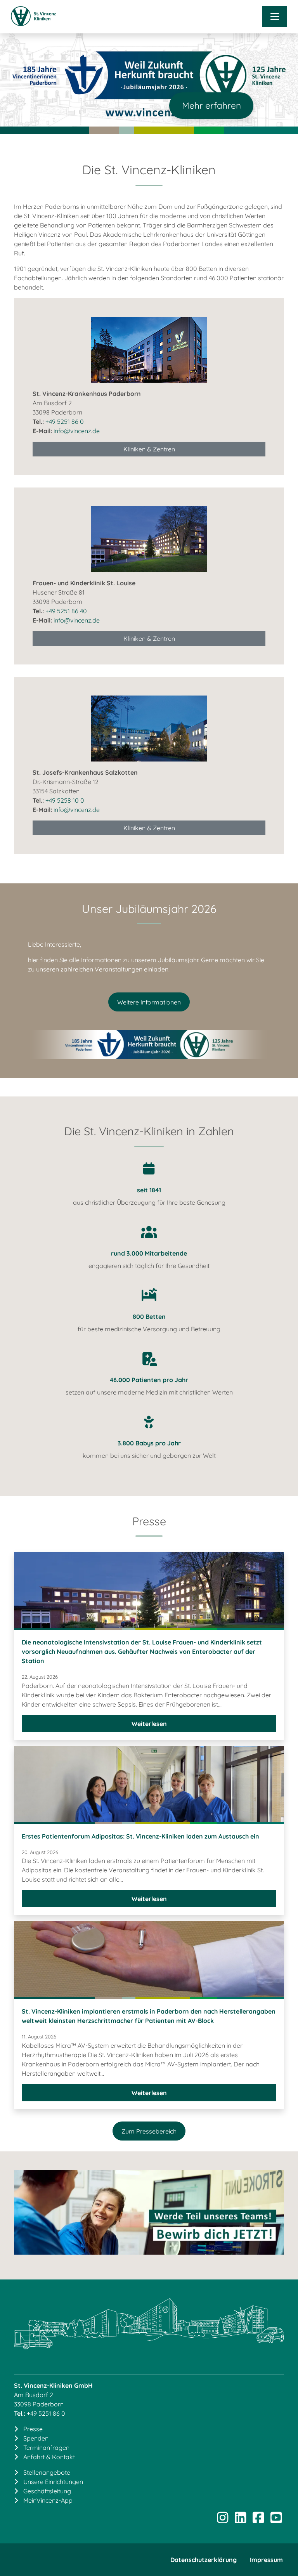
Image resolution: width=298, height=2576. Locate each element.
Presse (33, 2429)
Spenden (36, 2438)
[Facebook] (258, 2520)
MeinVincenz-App (48, 2500)
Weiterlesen (174, 1726)
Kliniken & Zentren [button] (149, 449)
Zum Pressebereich (149, 2131)
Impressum (266, 2560)
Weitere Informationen (149, 1002)
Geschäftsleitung (47, 2491)
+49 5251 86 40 (66, 611)
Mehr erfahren (211, 105)
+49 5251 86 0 (65, 422)
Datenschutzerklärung (204, 2560)
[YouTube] (276, 2520)
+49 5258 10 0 (65, 800)
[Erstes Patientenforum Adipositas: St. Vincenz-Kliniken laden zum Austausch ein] (149, 1785)
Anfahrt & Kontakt (49, 2457)
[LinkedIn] (240, 2520)
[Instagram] (222, 2520)
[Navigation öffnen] (275, 17)
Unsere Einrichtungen (53, 2482)
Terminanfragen (46, 2448)
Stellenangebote (47, 2472)
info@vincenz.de (77, 431)
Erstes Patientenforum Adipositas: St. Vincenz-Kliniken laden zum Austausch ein (140, 1836)
